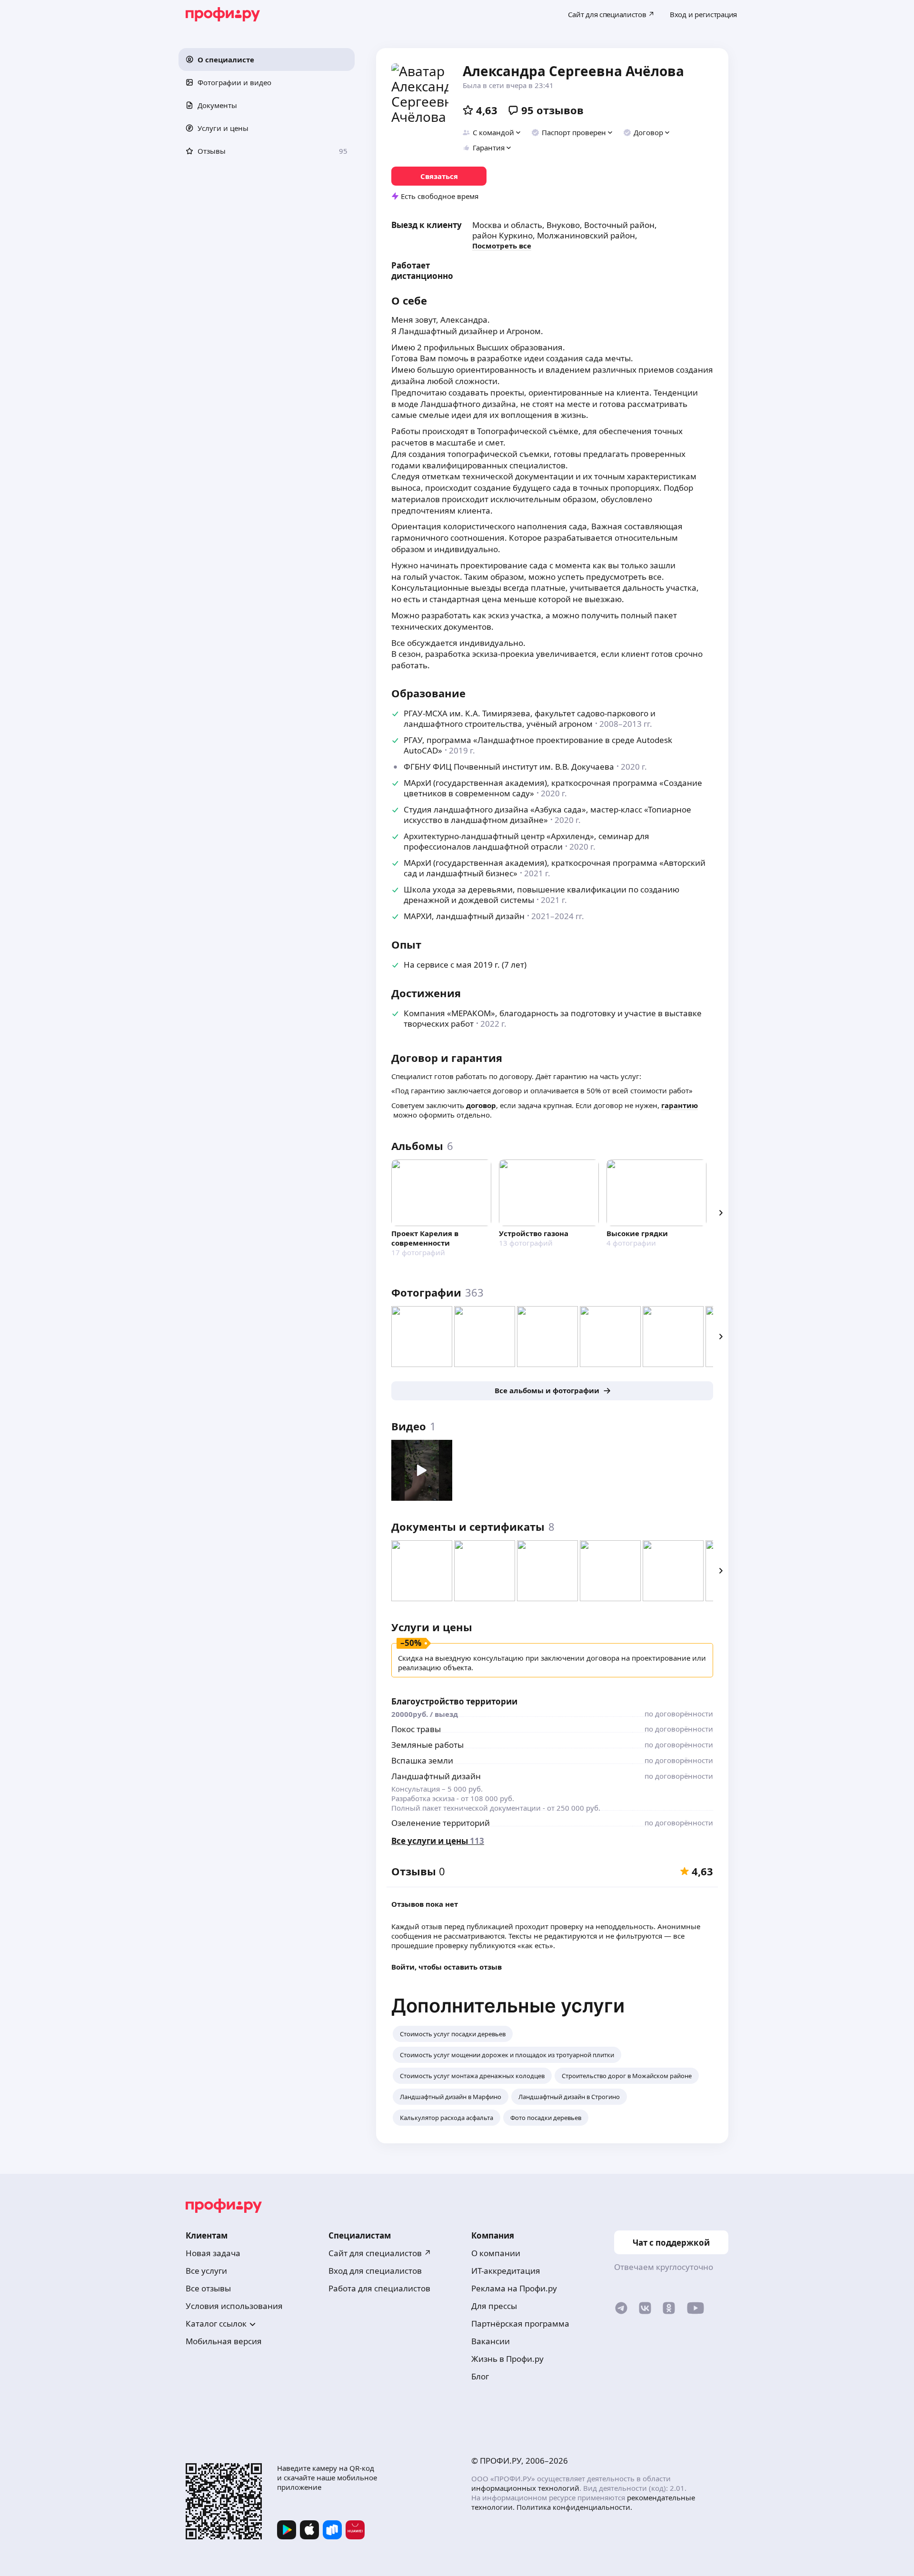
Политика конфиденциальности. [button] (574, 2507)
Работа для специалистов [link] (379, 2288)
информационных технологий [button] (525, 2488)
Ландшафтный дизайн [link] (436, 1776)
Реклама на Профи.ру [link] (514, 2288)
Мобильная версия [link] (224, 2341)
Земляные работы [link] (427, 1745)
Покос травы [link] (416, 1729)
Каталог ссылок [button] (216, 2323)
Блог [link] (480, 2376)
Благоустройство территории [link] (454, 1701)
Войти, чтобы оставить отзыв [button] (447, 1967)
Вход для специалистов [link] (375, 2271)
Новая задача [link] (213, 2253)
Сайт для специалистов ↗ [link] (380, 2253)
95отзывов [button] (552, 110)
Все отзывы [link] (208, 2288)
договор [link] (481, 1105)
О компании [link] (496, 2253)
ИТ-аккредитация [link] (506, 2271)
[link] (439, 176)
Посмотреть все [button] (502, 246)
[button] (267, 59)
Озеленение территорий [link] (441, 1823)
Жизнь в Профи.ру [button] (507, 2359)
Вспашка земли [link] (422, 1760)
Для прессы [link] (494, 2306)
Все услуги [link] (206, 2271)
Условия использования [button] (234, 2306)
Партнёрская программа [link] (520, 2323)
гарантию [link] (680, 1105)
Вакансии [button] (491, 2341)
